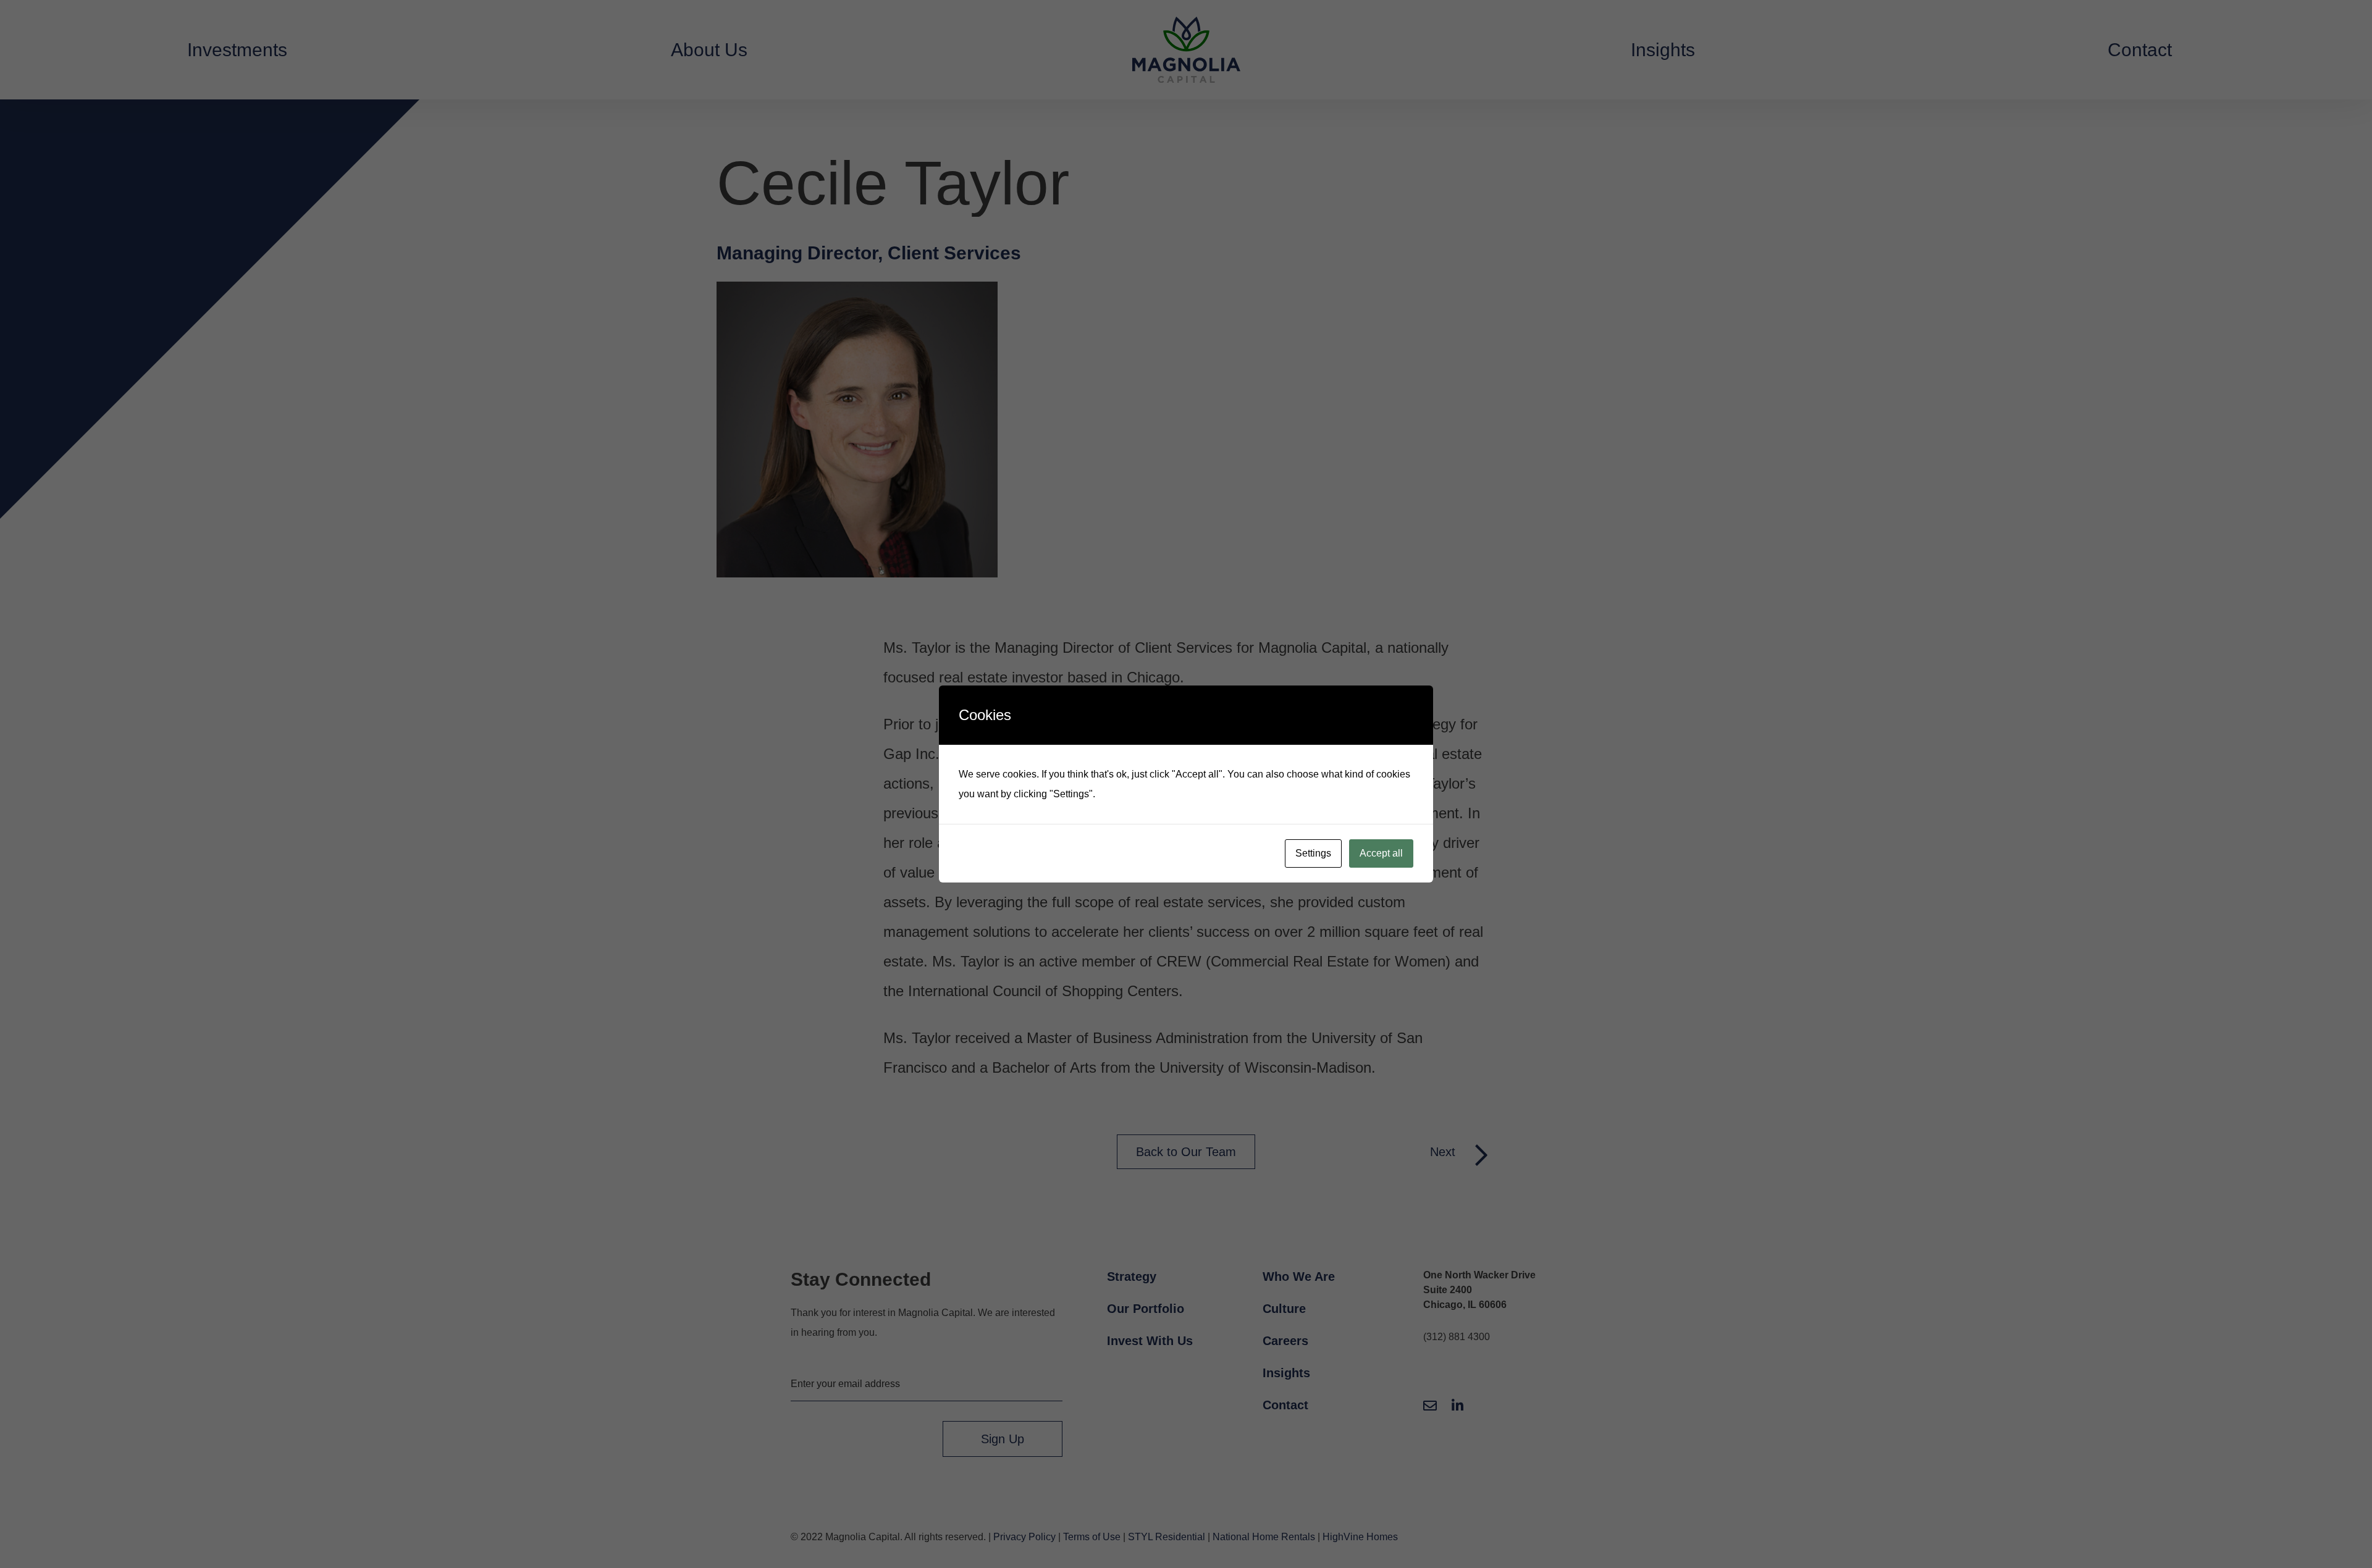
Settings (1313, 853)
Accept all (1381, 853)
